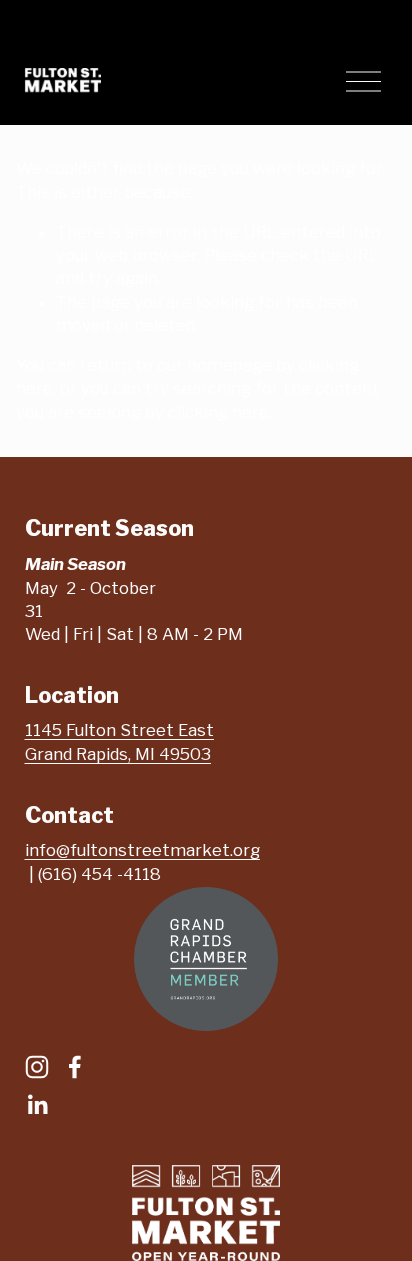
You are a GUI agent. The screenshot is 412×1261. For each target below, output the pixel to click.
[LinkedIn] (37, 1105)
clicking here (218, 412)
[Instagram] (37, 1067)
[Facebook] (75, 1067)
